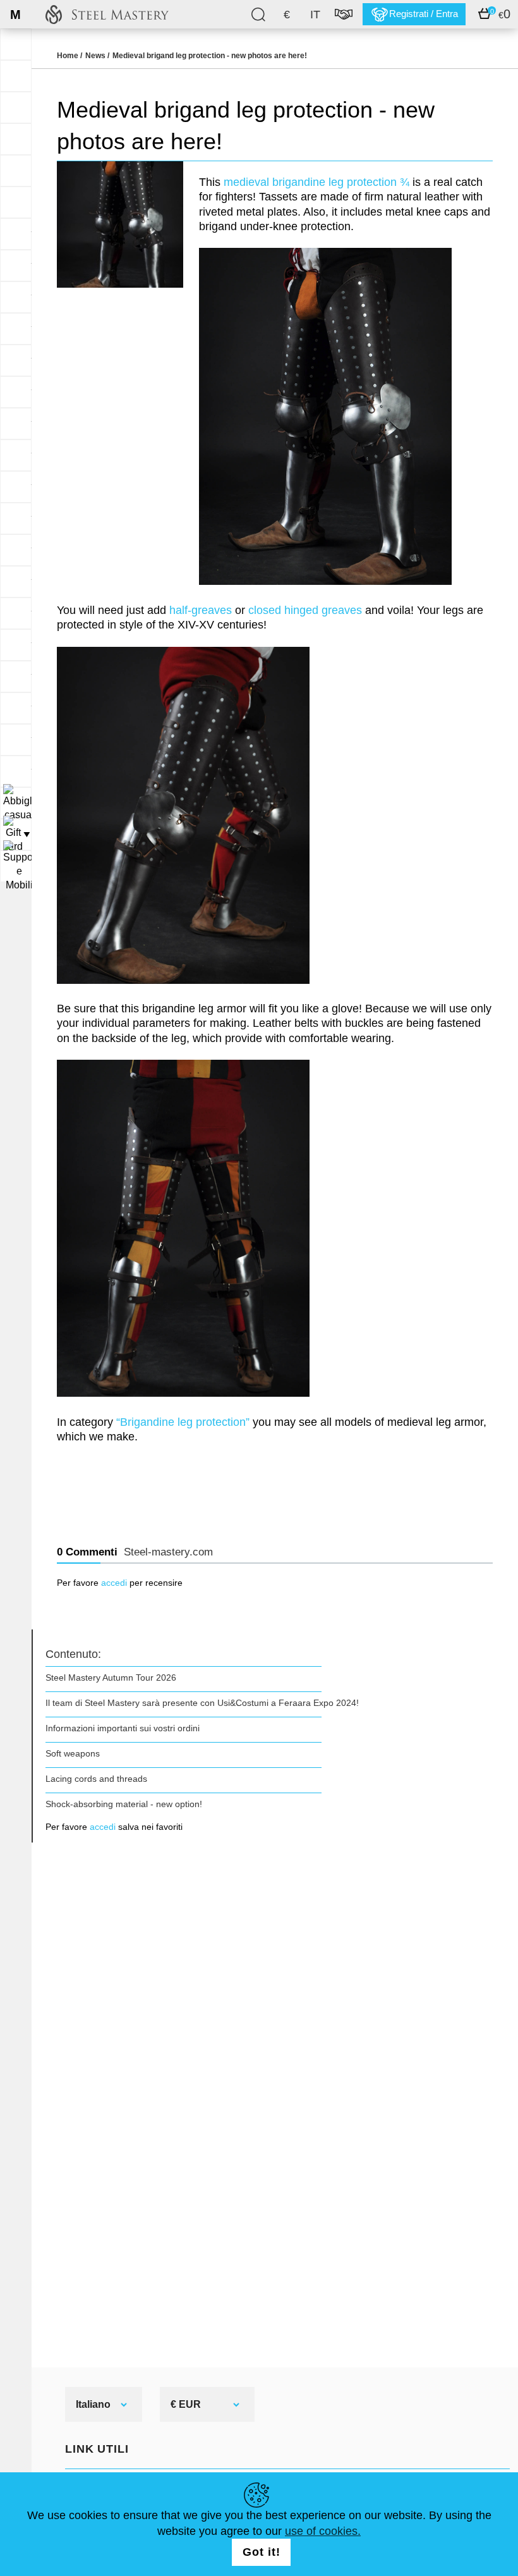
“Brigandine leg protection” (183, 1422)
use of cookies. (323, 2531)
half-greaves (201, 610)
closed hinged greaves (305, 610)
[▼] (16, 803)
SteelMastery (107, 14)
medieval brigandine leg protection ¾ (316, 182)
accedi (114, 1583)
